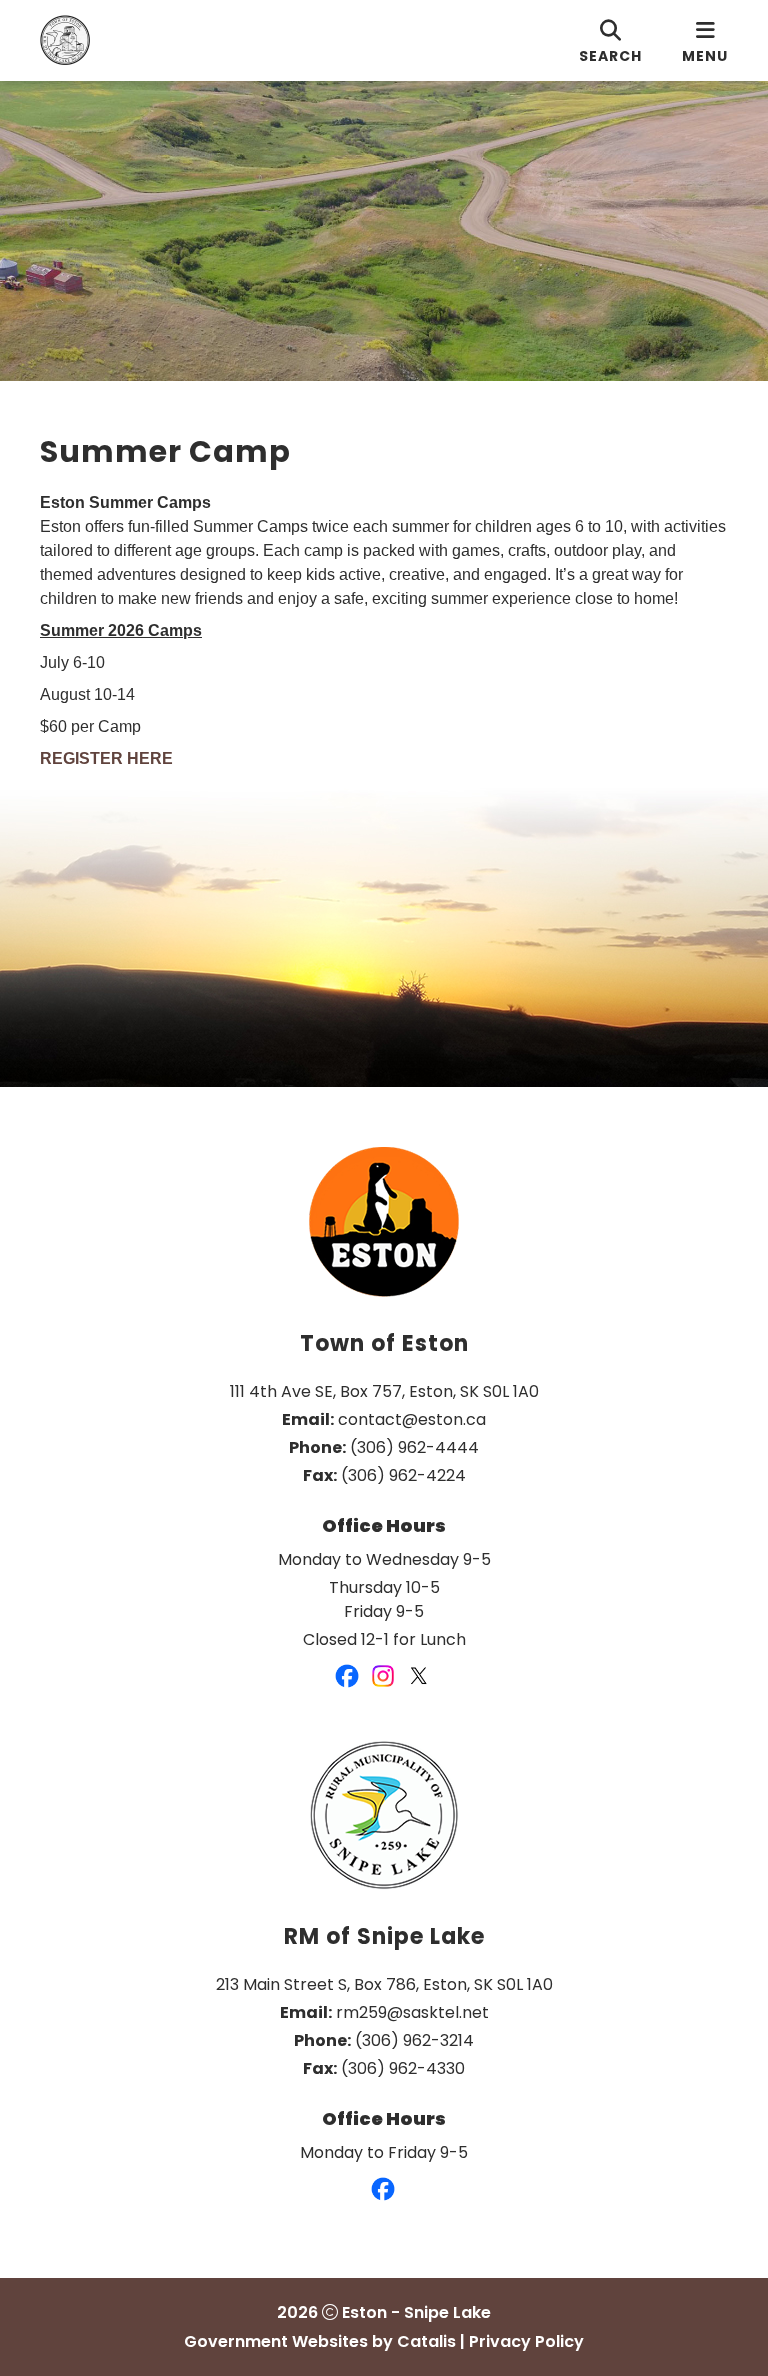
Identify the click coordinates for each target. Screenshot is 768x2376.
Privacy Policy (526, 2341)
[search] (610, 40)
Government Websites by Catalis (320, 2341)
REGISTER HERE (106, 758)
